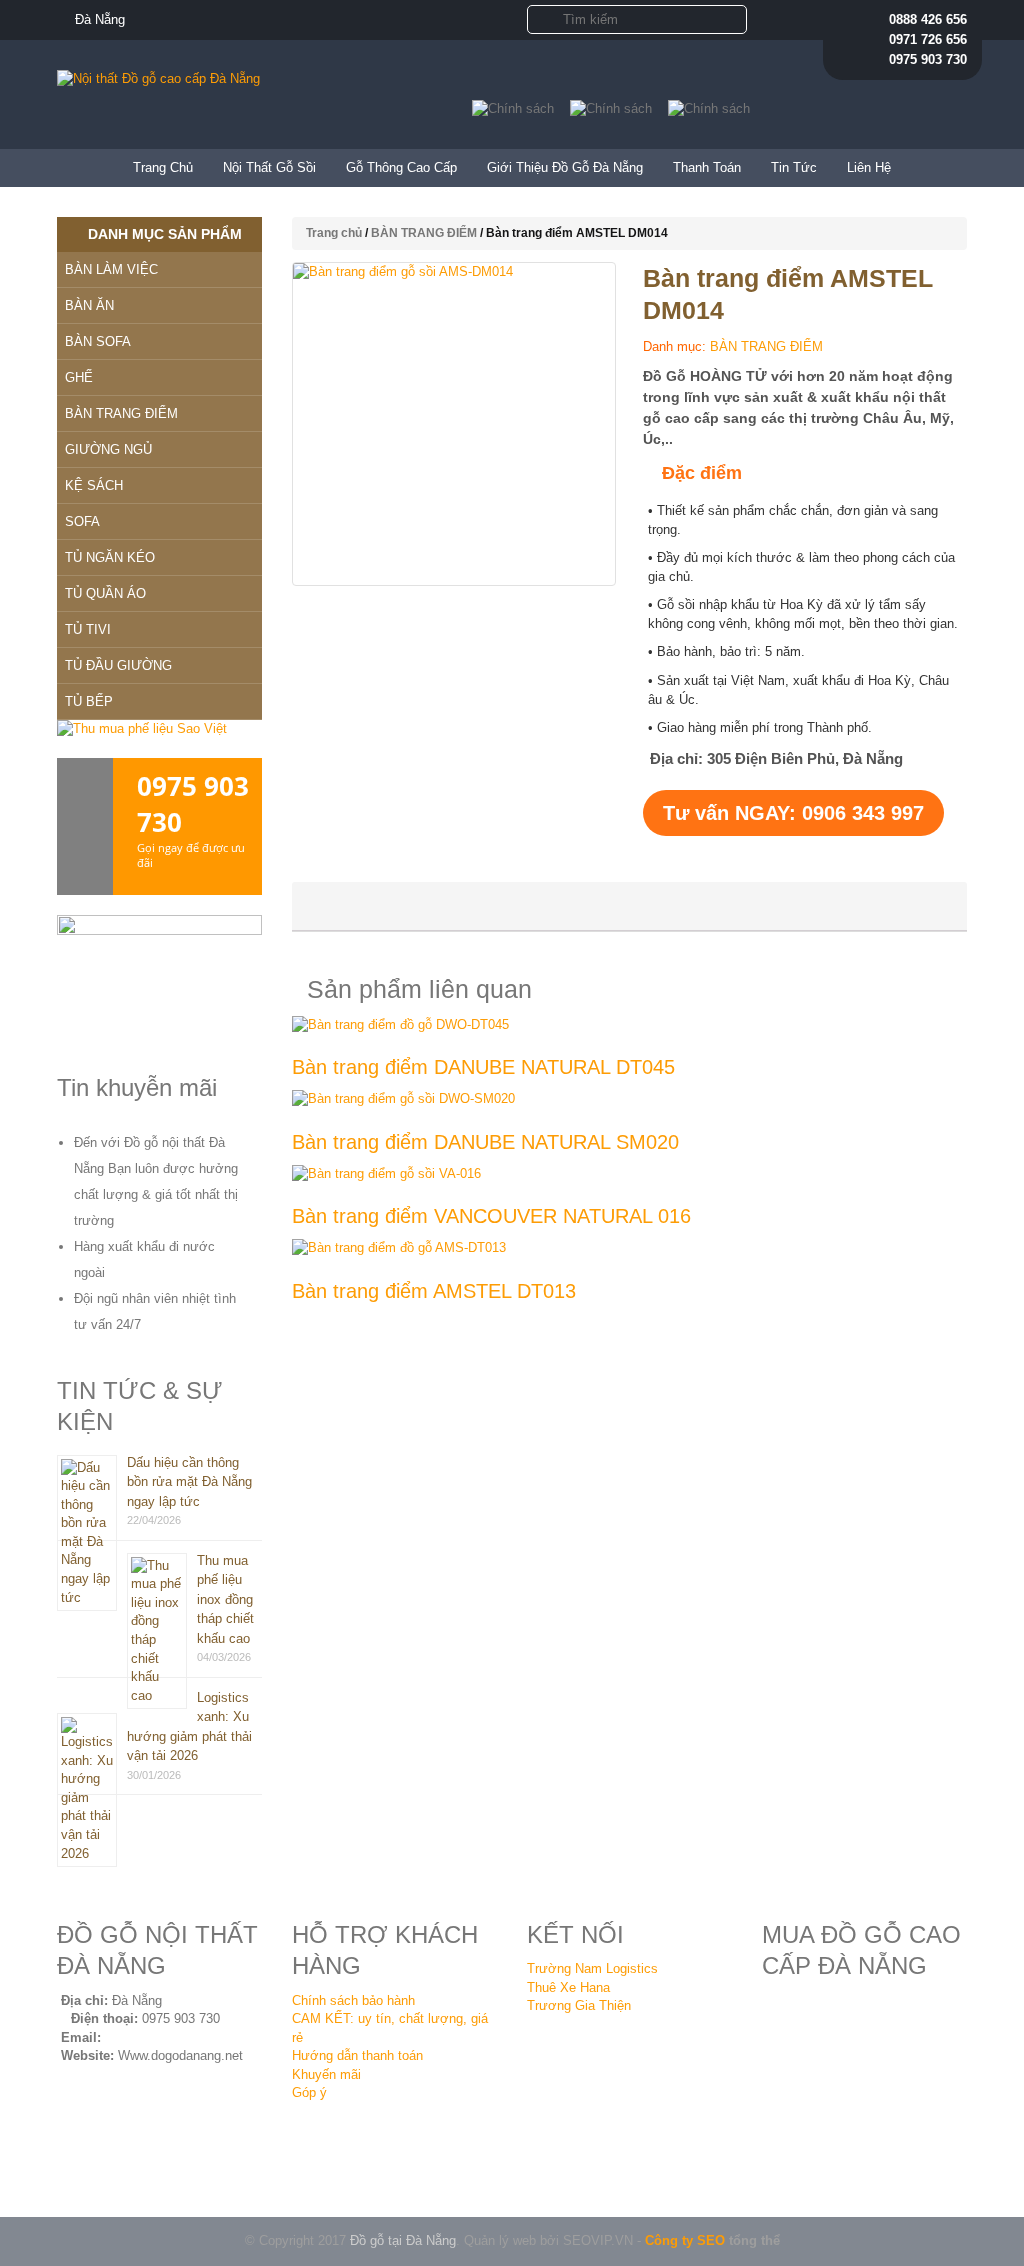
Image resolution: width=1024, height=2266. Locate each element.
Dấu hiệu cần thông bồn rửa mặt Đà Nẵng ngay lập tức (189, 1482)
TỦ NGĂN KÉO (110, 557)
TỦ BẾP (89, 701)
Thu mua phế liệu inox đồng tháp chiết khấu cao (225, 1599)
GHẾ (79, 377)
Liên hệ (869, 167)
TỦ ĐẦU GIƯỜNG (118, 665)
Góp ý (309, 2092)
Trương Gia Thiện (579, 2005)
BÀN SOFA (98, 341)
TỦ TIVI (88, 629)
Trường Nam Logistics (592, 1968)
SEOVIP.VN (598, 2240)
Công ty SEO (685, 2240)
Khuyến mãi (326, 2074)
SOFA (82, 521)
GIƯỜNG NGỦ (108, 449)
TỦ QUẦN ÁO (105, 593)
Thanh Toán (707, 167)
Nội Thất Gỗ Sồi (269, 167)
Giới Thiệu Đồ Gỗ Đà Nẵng (565, 167)
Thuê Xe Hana (568, 1987)
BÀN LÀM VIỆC (111, 269)
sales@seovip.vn (155, 2037)
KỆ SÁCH (94, 485)
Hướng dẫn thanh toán (357, 2055)
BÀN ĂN (89, 305)
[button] (540, 18)
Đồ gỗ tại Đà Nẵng (403, 2240)
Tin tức (794, 167)
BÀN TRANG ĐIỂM (424, 233)
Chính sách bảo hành (353, 2000)
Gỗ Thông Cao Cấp (401, 167)
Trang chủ (163, 167)
